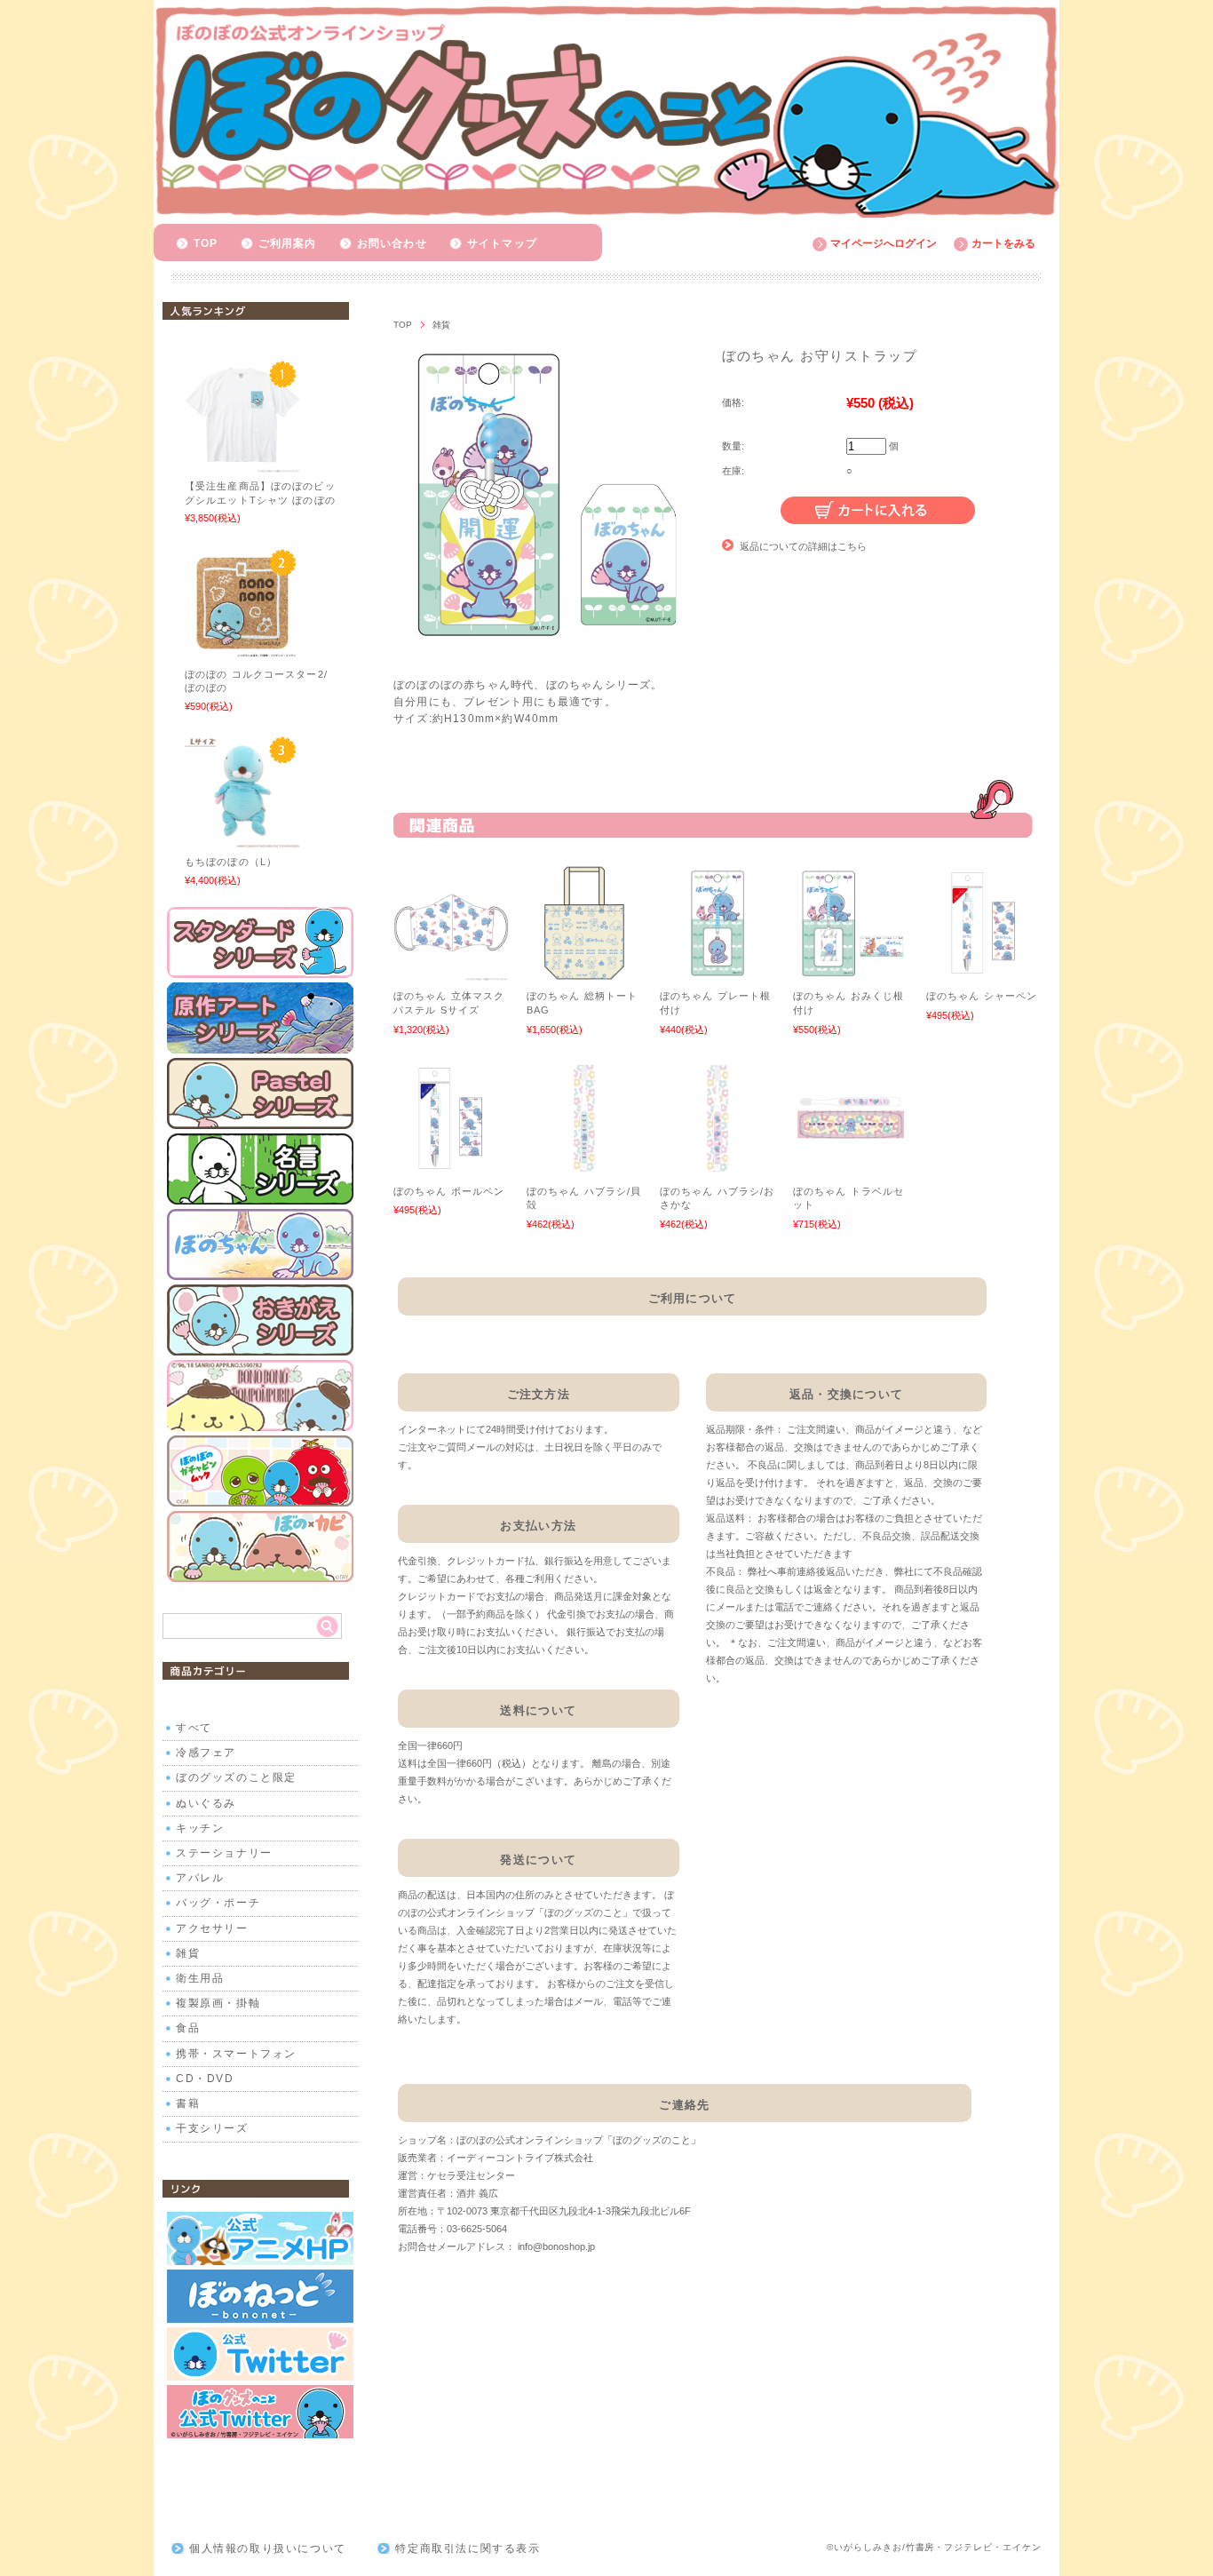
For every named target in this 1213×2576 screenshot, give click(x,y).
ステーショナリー (224, 1853)
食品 (188, 2028)
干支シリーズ (212, 2128)
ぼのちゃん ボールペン (449, 1191)
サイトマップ (502, 243)
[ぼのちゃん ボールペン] (451, 1167)
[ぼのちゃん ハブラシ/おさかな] (717, 1167)
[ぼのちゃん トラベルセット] (851, 1167)
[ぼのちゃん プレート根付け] (717, 972)
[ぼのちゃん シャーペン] (984, 972)
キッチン (200, 1828)
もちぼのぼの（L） (231, 862)
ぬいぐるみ (206, 1803)
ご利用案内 (288, 243)
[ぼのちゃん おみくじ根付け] (851, 972)
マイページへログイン (884, 243)
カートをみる (1003, 243)
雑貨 (441, 325)
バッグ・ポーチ (218, 1903)
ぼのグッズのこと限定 (236, 1777)
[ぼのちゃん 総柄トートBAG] (584, 972)
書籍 (188, 2103)
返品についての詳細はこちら (803, 546)
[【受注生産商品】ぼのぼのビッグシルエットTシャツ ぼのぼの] (242, 464)
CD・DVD (205, 2079)
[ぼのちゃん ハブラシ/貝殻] (584, 1167)
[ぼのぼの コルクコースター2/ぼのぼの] (242, 651)
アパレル (200, 1878)
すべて (194, 1728)
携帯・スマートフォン (236, 2054)
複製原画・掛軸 (218, 2003)
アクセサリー (212, 1928)
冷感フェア (206, 1753)
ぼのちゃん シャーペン (982, 996)
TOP (206, 243)
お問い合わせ (392, 243)
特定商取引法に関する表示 (468, 2548)
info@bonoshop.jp (556, 2246)
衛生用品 (200, 1978)
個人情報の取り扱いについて (268, 2548)
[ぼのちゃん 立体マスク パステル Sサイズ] (451, 972)
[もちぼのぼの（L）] (242, 839)
